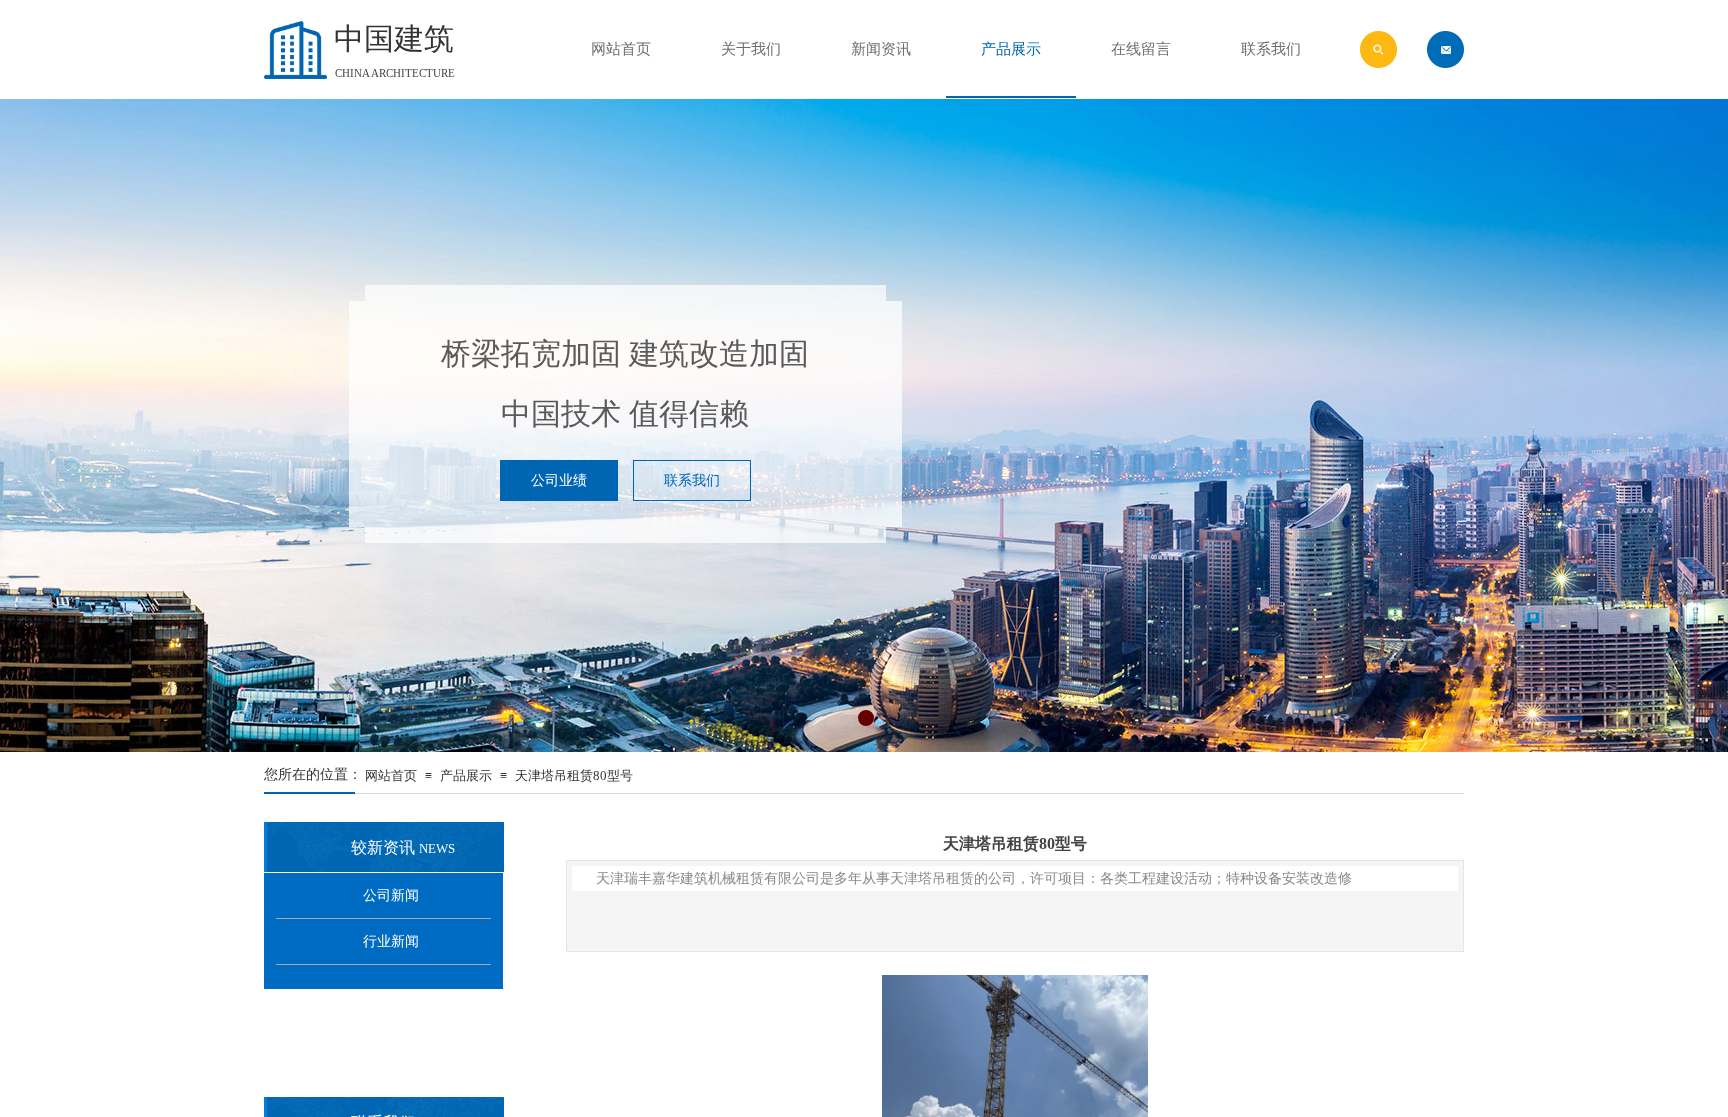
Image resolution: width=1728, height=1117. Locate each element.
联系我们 (1271, 49)
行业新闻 (391, 941)
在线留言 (1141, 49)
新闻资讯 (881, 49)
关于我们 (751, 49)
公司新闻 (391, 895)
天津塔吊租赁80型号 (574, 775)
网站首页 (391, 775)
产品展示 (466, 775)
